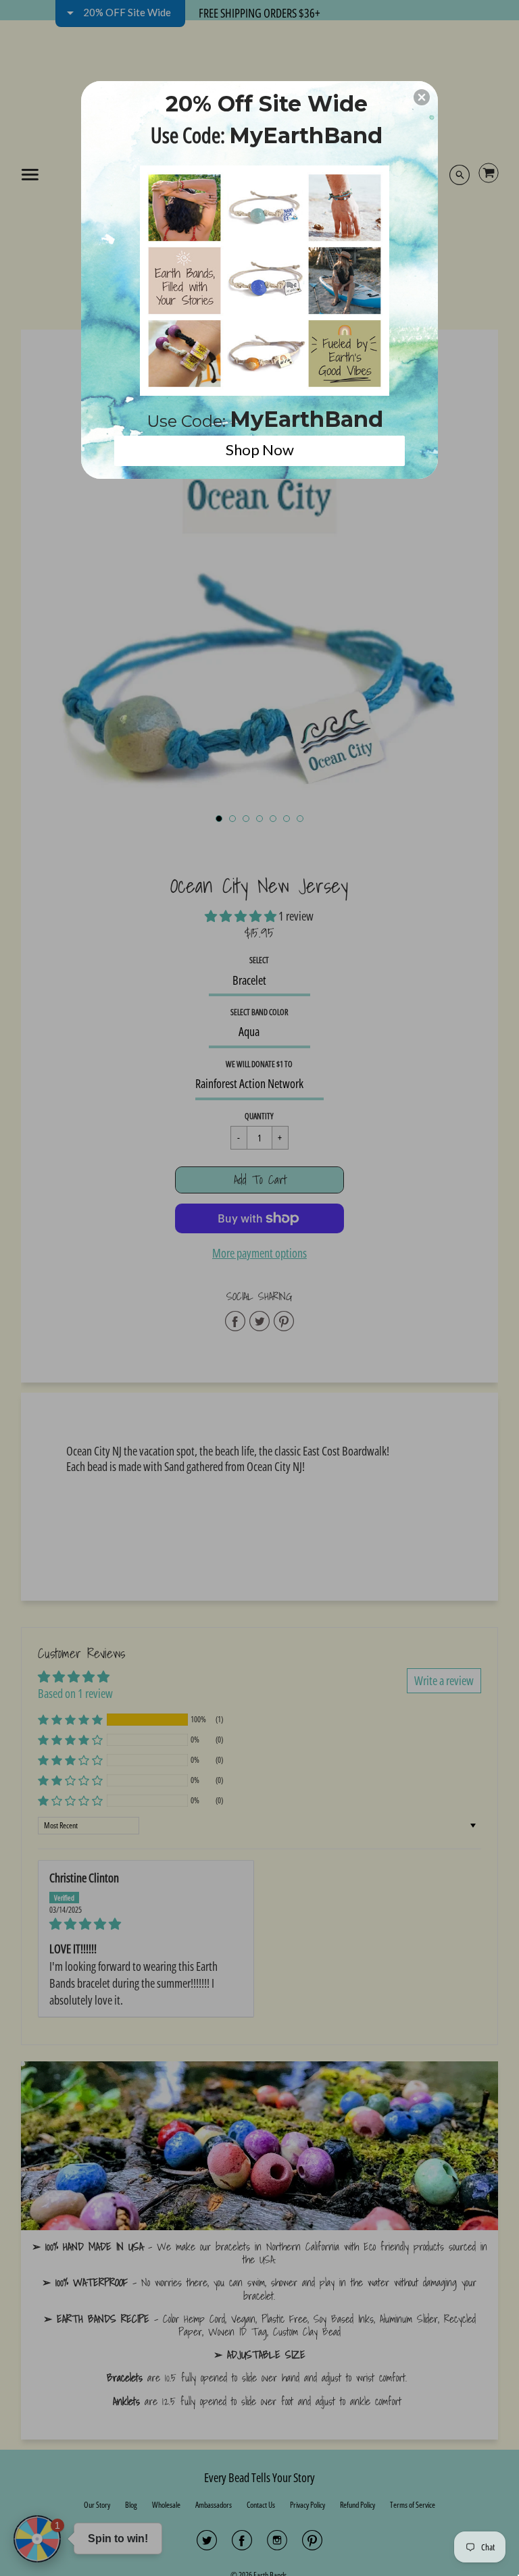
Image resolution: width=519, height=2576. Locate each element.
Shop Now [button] (260, 449)
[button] (422, 97)
